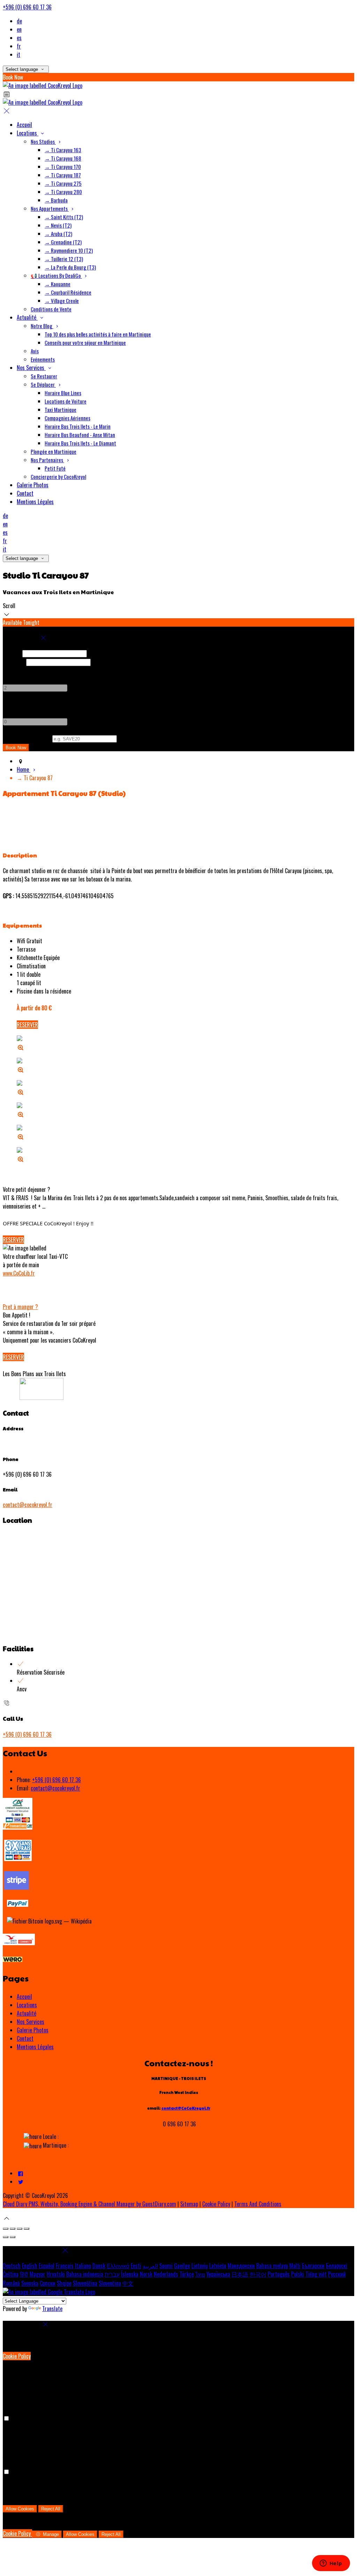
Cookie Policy (216, 2204)
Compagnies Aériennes (67, 418)
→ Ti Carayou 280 (63, 192)
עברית (112, 2274)
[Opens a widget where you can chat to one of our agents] (331, 2564)
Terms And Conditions (258, 2204)
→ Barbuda (56, 200)
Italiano (83, 2266)
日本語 (240, 2274)
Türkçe (187, 2274)
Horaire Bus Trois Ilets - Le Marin (78, 426)
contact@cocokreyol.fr (28, 1505)
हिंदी (24, 2274)
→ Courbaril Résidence (68, 292)
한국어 (258, 2274)
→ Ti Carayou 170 (63, 167)
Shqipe (64, 2283)
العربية (150, 2266)
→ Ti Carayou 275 (63, 183)
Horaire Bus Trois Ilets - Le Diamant (80, 443)
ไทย (200, 2274)
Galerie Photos (33, 485)
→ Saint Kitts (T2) (64, 217)
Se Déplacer (43, 384)
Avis (35, 351)
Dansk (99, 2266)
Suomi (166, 2266)
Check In (12, 653)
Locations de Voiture (66, 401)
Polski (298, 2274)
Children (12, 704)
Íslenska (130, 2274)
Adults (10, 670)
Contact (25, 493)
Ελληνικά (118, 2266)
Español (47, 2266)
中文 (128, 2283)
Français (65, 2266)
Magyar (37, 2274)
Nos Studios (43, 141)
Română (11, 2283)
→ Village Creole (62, 301)
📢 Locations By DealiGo (56, 275)
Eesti (136, 2266)
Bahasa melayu (272, 2266)
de (19, 21)
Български (313, 2266)
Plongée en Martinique (54, 451)
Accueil (24, 125)
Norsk (146, 2274)
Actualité (27, 317)
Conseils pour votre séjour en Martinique (85, 342)
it (18, 54)
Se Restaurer (44, 376)
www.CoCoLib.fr (19, 1273)
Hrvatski (56, 2274)
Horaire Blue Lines (63, 393)
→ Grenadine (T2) (63, 242)
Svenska (30, 2283)
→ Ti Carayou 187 (63, 175)
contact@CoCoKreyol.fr (186, 2108)
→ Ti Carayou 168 (63, 158)
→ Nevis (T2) (58, 225)
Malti (295, 2266)
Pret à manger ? (20, 1307)
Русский (337, 2274)
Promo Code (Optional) (27, 738)
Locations (28, 133)
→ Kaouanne (58, 284)
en (19, 29)
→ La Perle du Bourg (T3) (70, 267)
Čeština (11, 2274)
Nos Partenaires (47, 460)
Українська (218, 2274)
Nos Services (31, 368)
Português (279, 2274)
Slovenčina (110, 2283)
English (30, 2266)
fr (19, 46)
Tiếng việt (316, 2274)
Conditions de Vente (51, 309)
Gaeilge (182, 2266)
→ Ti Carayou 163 (63, 150)
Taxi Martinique (60, 409)
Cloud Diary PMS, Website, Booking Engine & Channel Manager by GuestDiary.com (89, 2204)
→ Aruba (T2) (58, 234)
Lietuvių (200, 2266)
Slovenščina (85, 2283)
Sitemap (189, 2204)
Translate (52, 2309)
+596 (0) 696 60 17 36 (27, 7)
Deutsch (12, 2266)
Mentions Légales (35, 502)
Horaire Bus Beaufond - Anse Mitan (80, 435)
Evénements (43, 359)
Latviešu (218, 2266)
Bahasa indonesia (85, 2274)
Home (24, 769)
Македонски (241, 2266)
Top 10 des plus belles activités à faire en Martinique (98, 334)
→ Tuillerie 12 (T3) (64, 259)
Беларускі (337, 2266)
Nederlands (166, 2274)
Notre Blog (42, 326)
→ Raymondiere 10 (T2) (69, 250)
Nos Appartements (50, 208)
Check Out (14, 662)
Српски (48, 2283)
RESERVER (27, 1025)
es (19, 38)
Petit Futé (55, 468)
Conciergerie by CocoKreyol (58, 477)
